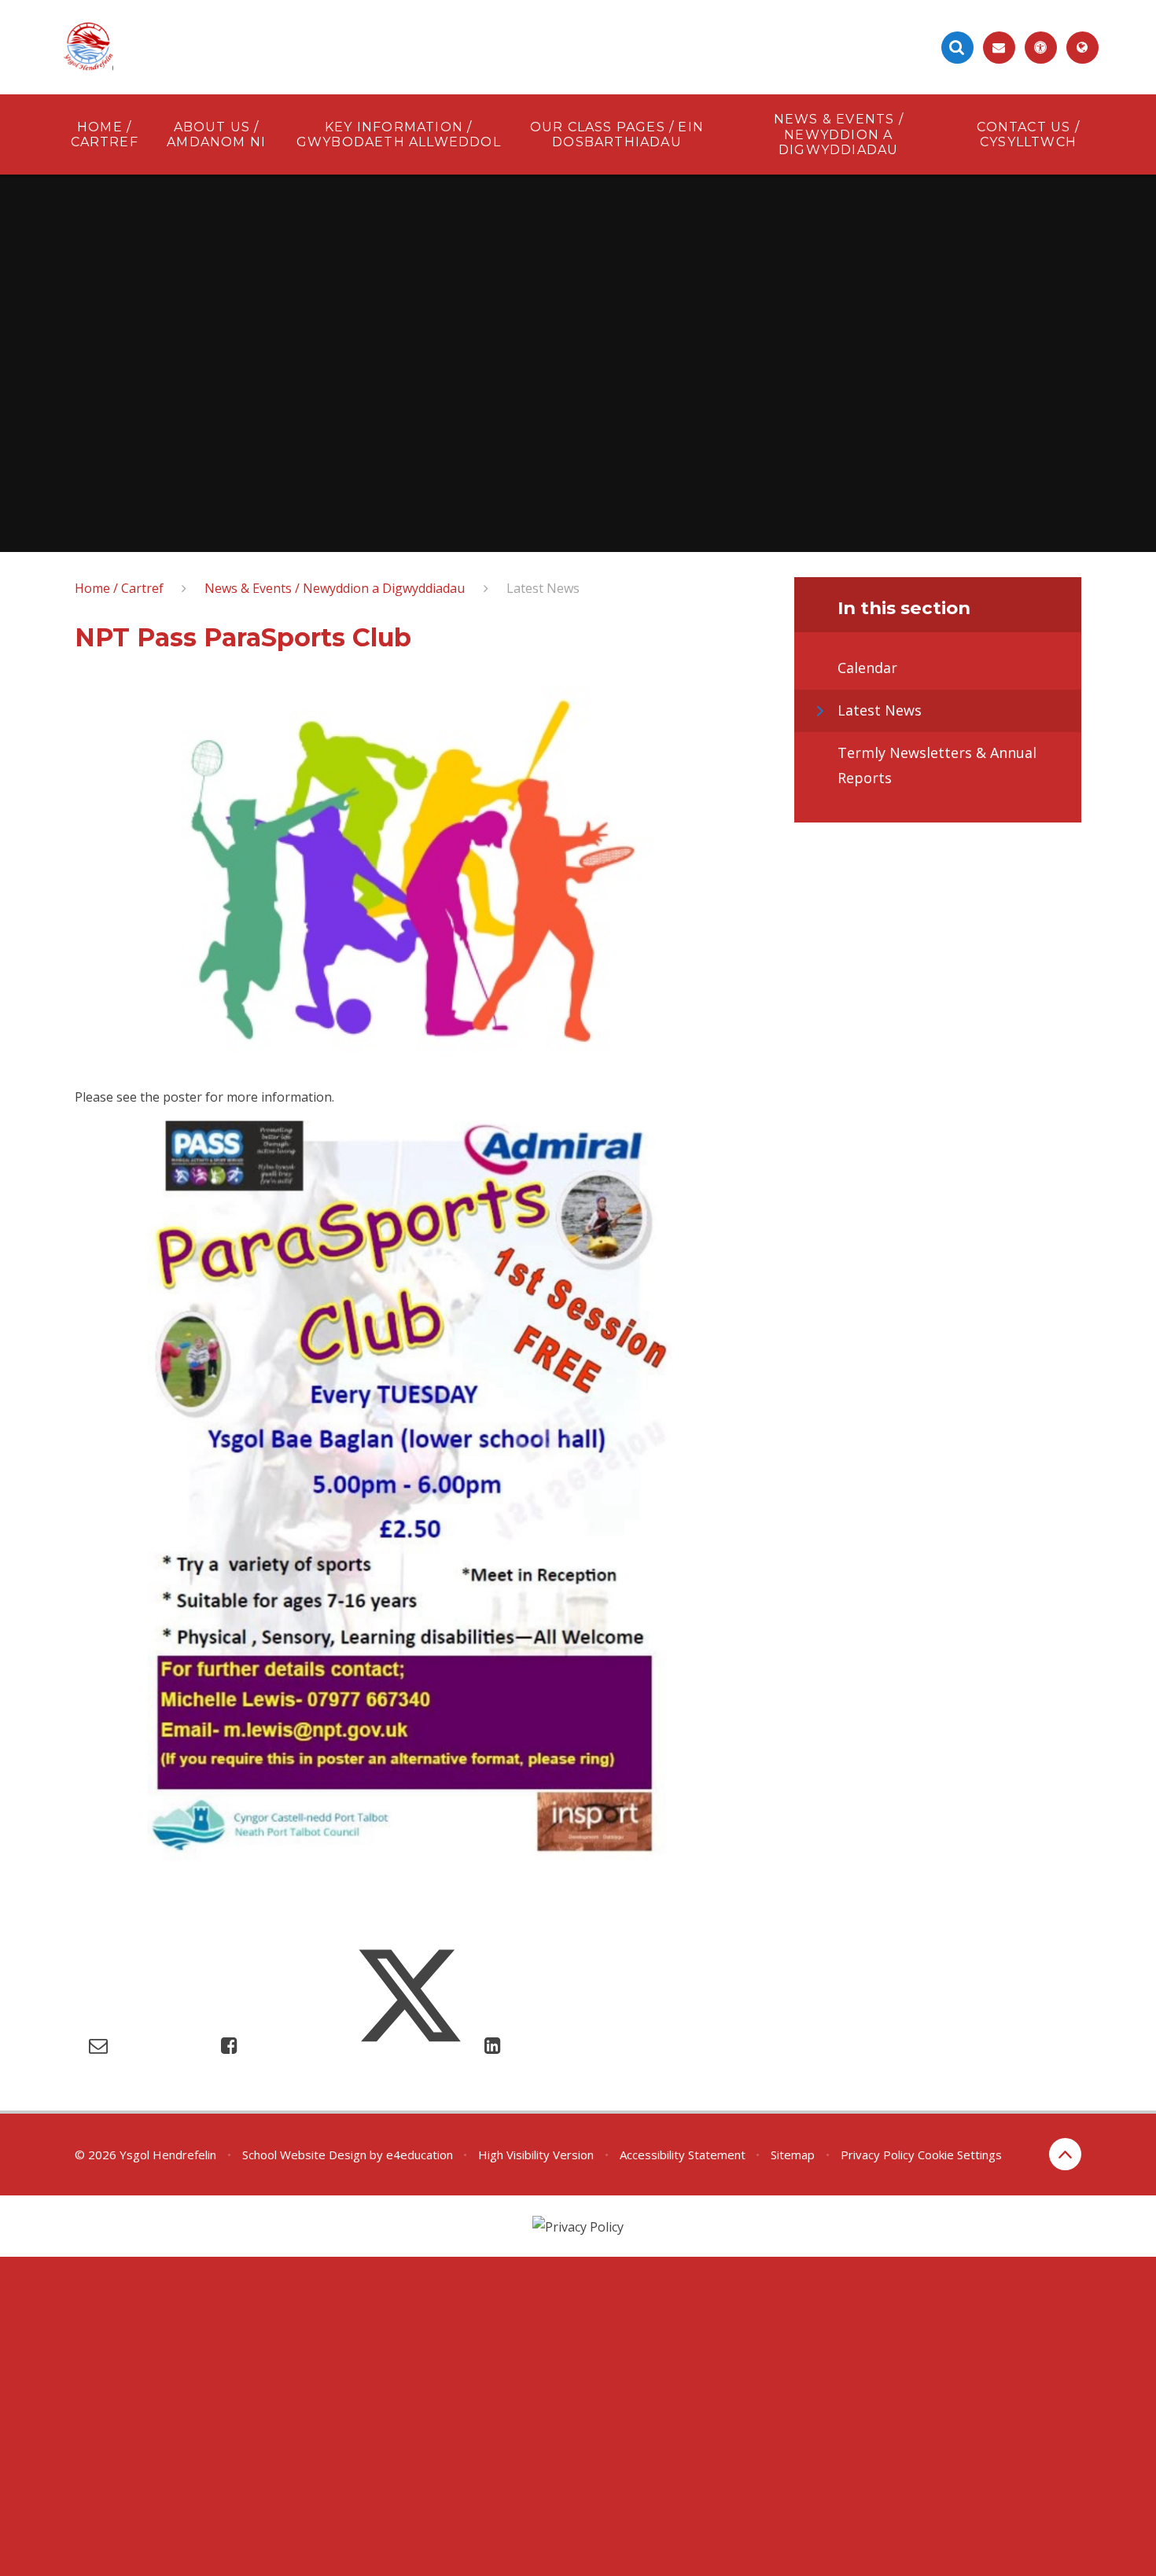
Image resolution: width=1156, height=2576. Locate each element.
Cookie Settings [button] (960, 2155)
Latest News (543, 588)
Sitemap (793, 2155)
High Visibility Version (536, 2155)
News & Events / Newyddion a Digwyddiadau (335, 588)
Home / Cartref (119, 588)
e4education (420, 2155)
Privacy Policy (878, 2155)
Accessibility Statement (683, 2155)
